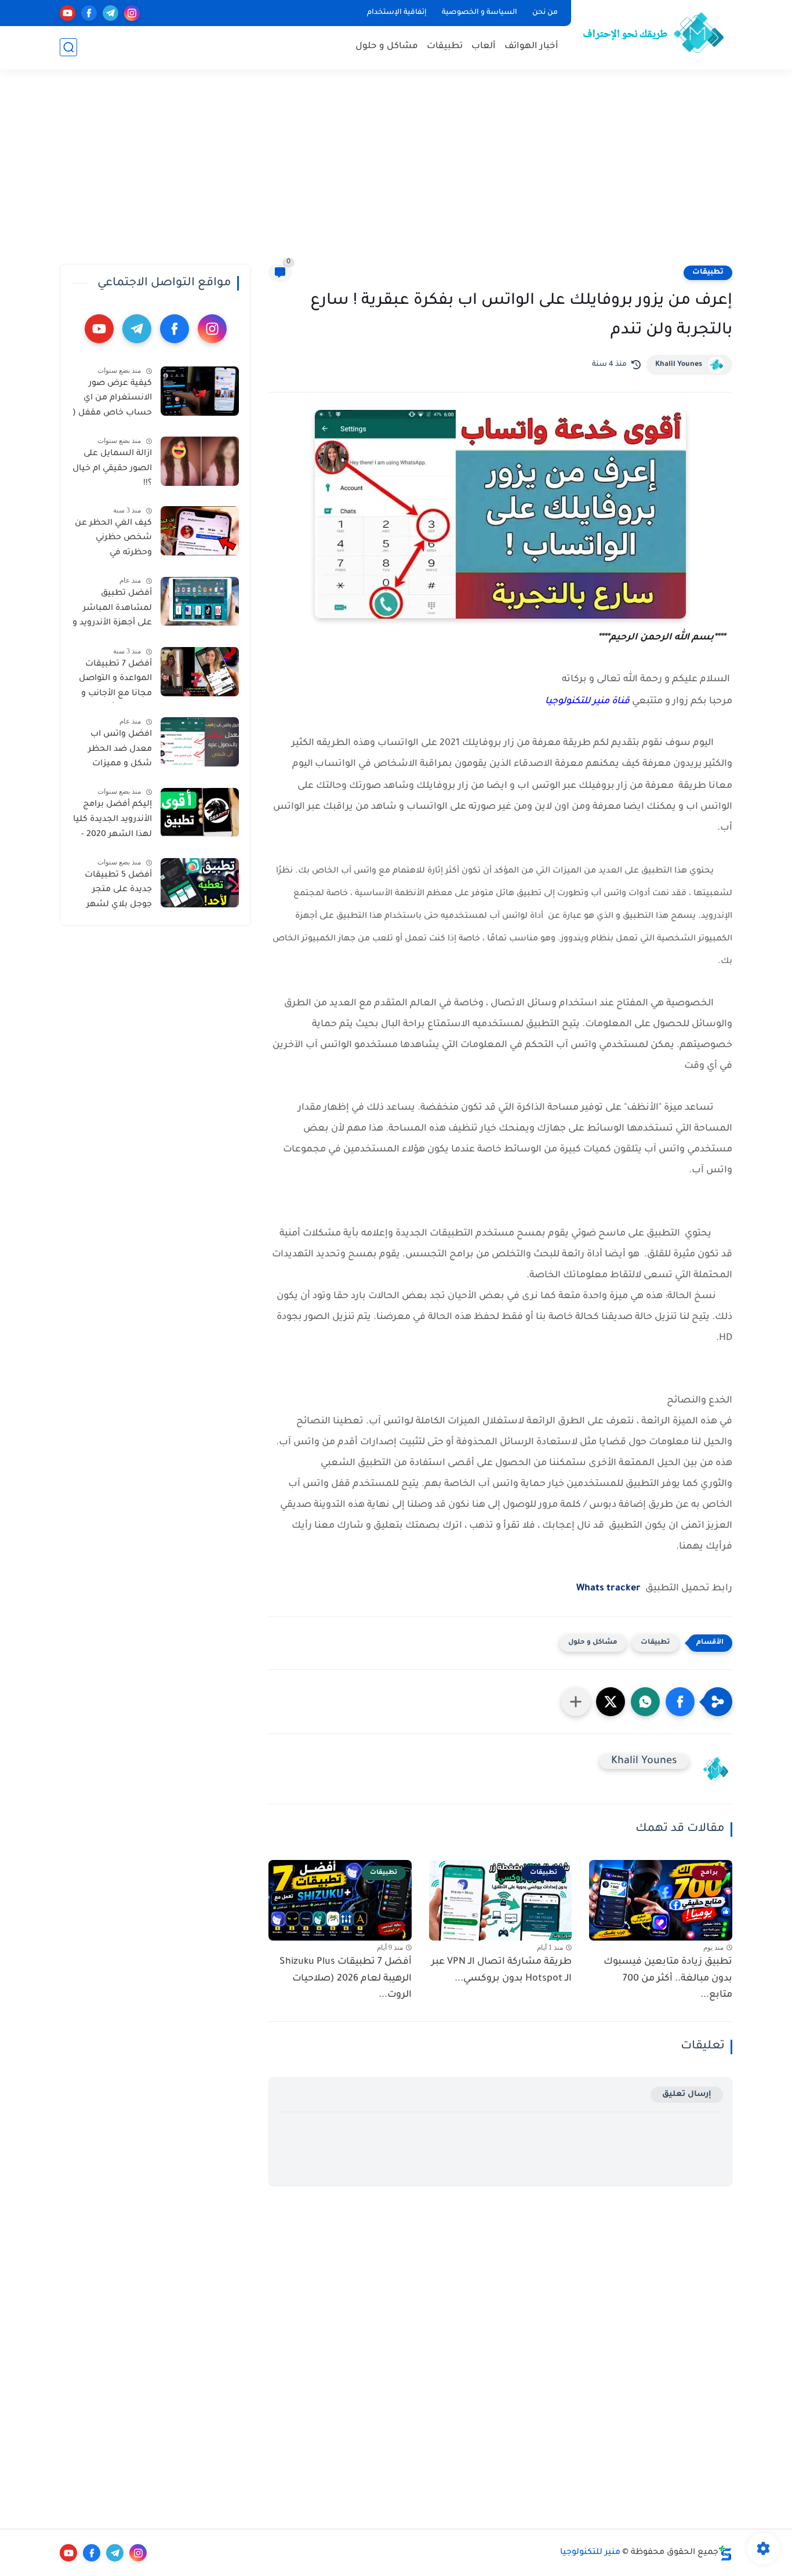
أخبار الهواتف (531, 47)
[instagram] (132, 13)
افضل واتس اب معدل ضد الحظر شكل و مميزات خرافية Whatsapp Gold (118, 751)
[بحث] (68, 47)
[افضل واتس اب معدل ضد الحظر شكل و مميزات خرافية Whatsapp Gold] (200, 742)
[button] (680, 1702)
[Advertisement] (396, 174)
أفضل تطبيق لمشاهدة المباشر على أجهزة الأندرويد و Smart (112, 611)
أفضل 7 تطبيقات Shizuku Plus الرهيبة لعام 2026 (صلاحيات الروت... (346, 1979)
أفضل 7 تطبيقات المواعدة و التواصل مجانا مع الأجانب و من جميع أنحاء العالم (115, 681)
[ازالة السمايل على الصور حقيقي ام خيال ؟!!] (200, 461)
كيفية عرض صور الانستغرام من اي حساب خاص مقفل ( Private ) (112, 401)
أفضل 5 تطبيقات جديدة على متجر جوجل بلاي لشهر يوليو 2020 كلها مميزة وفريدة (118, 892)
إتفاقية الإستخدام (397, 13)
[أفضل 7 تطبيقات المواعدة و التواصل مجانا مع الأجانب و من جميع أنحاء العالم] (200, 672)
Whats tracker (608, 1589)
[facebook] (89, 13)
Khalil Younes (679, 365)
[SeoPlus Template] (725, 2553)
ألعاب (484, 47)
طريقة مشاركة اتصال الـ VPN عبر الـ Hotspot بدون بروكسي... (502, 1970)
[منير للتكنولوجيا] (654, 34)
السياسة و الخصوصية (479, 13)
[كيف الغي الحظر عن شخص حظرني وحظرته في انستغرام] (200, 531)
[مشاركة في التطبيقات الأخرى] (576, 1702)
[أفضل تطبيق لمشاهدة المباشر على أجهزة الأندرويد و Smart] (200, 602)
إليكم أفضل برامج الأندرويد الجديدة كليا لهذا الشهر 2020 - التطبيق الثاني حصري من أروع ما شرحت (112, 822)
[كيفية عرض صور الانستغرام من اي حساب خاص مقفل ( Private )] (200, 391)
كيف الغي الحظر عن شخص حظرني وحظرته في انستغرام (113, 540)
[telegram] (110, 13)
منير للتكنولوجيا (590, 2553)
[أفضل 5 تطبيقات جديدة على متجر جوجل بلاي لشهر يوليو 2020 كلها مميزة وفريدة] (200, 883)
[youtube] (68, 13)
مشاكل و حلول (387, 47)
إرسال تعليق (687, 2094)
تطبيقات (445, 47)
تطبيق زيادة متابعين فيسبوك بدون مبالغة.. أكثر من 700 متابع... (668, 1979)
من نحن (545, 13)
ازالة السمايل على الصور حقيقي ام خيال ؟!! (112, 469)
